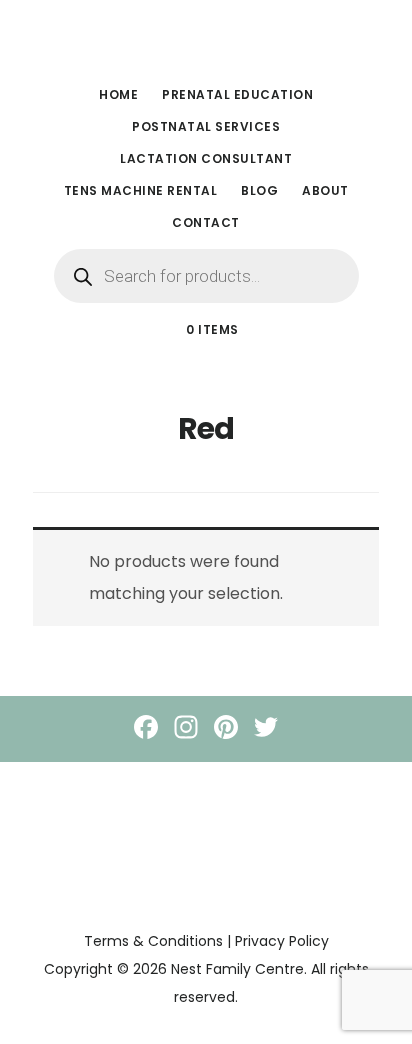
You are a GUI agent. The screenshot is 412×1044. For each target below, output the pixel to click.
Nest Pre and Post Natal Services (206, 44)
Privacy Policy (282, 941)
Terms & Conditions (153, 941)
